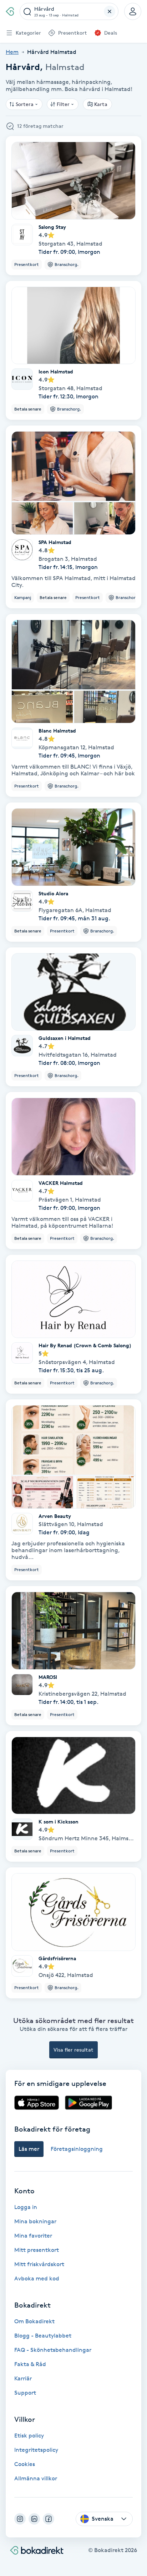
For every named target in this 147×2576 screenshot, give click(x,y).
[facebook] (49, 2519)
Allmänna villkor (36, 2478)
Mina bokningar (35, 2221)
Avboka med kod (37, 2278)
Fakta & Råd (30, 2364)
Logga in (26, 2207)
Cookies (25, 2464)
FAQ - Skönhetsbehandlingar (53, 2350)
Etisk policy (29, 2436)
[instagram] (20, 2519)
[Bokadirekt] (10, 11)
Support (25, 2393)
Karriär (23, 2378)
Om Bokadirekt (34, 2321)
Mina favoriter (33, 2236)
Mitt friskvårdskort (39, 2264)
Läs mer (29, 2149)
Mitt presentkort (37, 2250)
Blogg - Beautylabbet (43, 2336)
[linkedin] (34, 2519)
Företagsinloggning (77, 2149)
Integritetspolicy (36, 2450)
